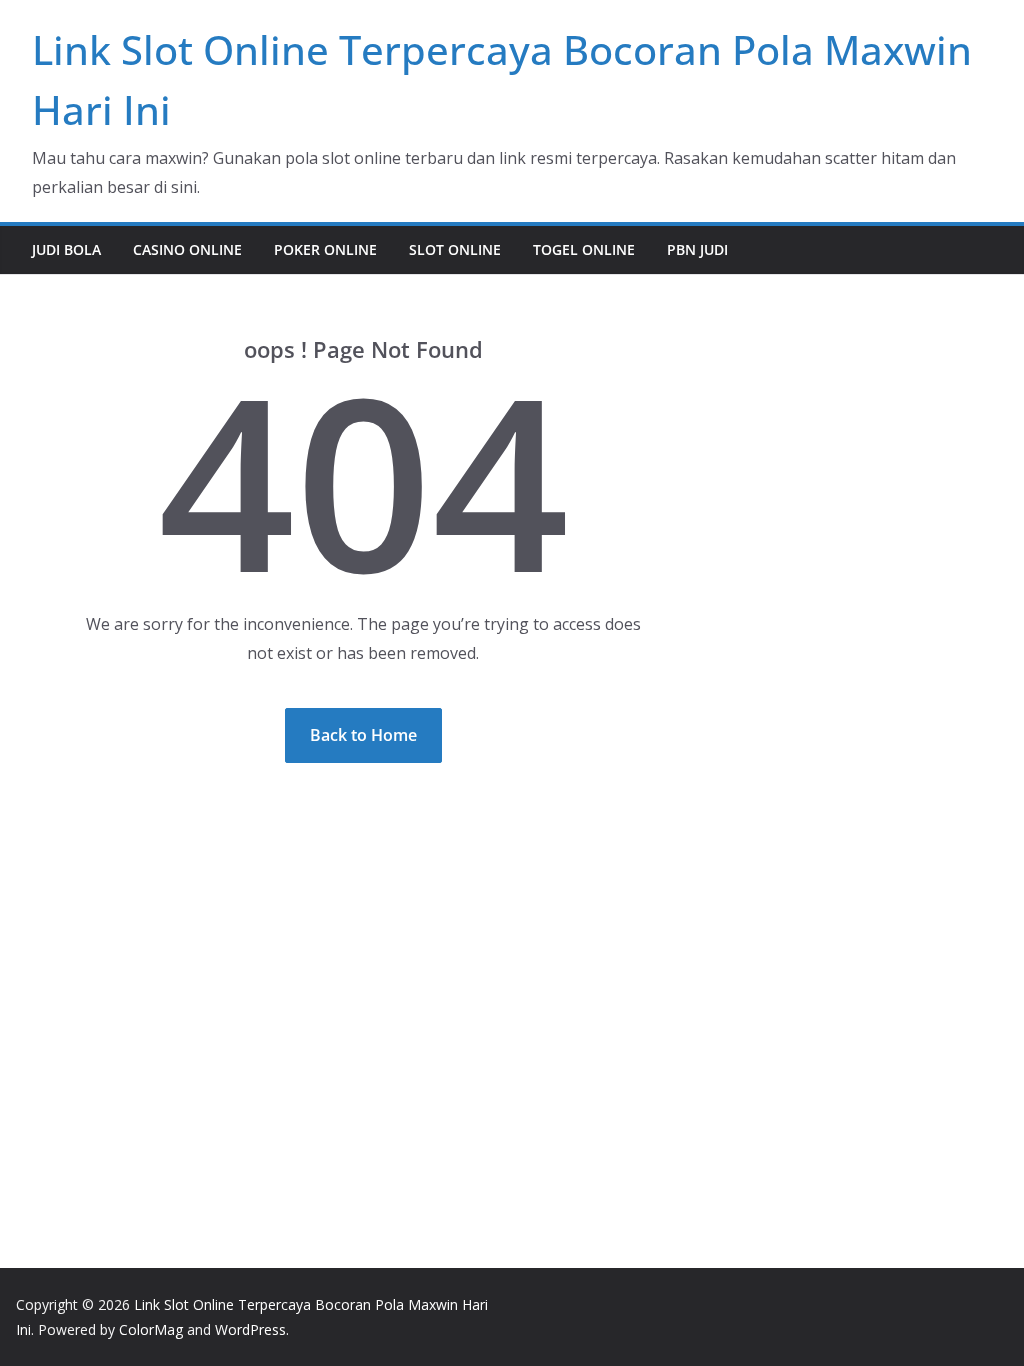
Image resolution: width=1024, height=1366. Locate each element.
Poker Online (325, 249)
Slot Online (455, 249)
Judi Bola (66, 249)
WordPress (250, 1329)
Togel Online (584, 249)
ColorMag (151, 1329)
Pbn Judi (697, 249)
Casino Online (187, 249)
